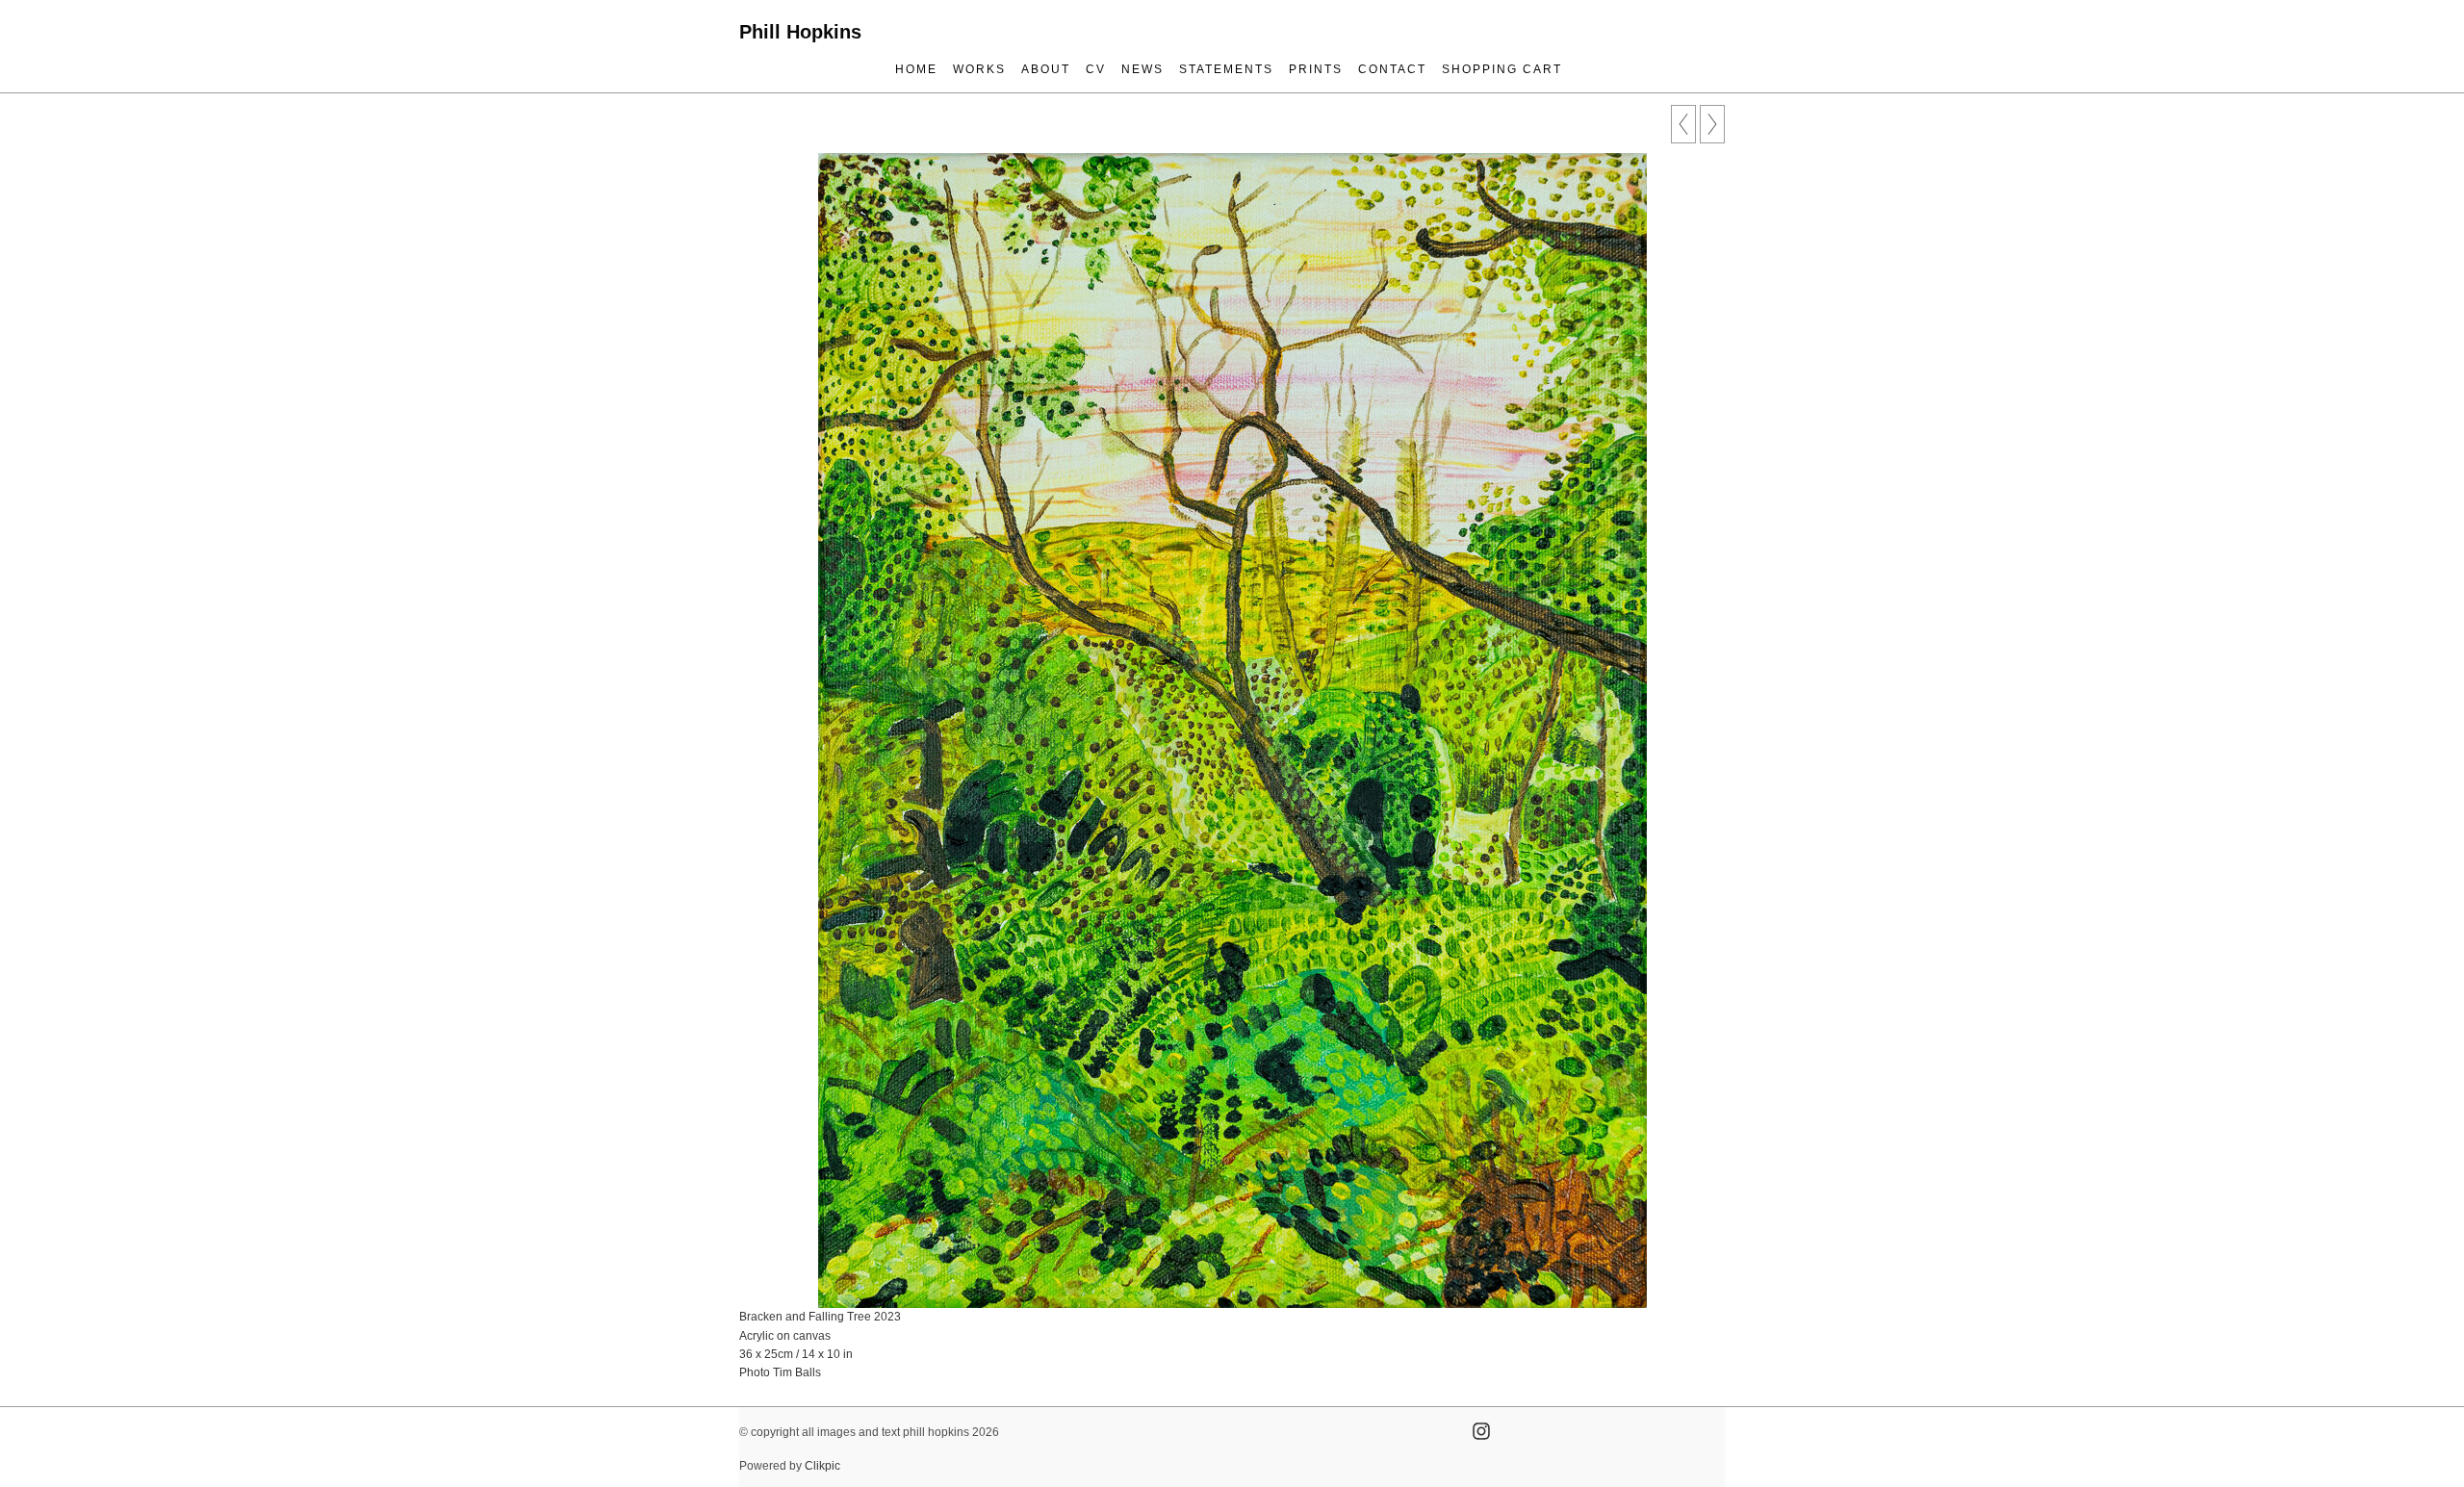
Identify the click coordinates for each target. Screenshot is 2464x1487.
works (979, 69)
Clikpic (822, 1466)
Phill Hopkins (800, 32)
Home (916, 69)
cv (1096, 69)
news (1142, 69)
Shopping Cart (1502, 69)
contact (1392, 69)
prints (1316, 69)
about (1046, 69)
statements (1226, 69)
